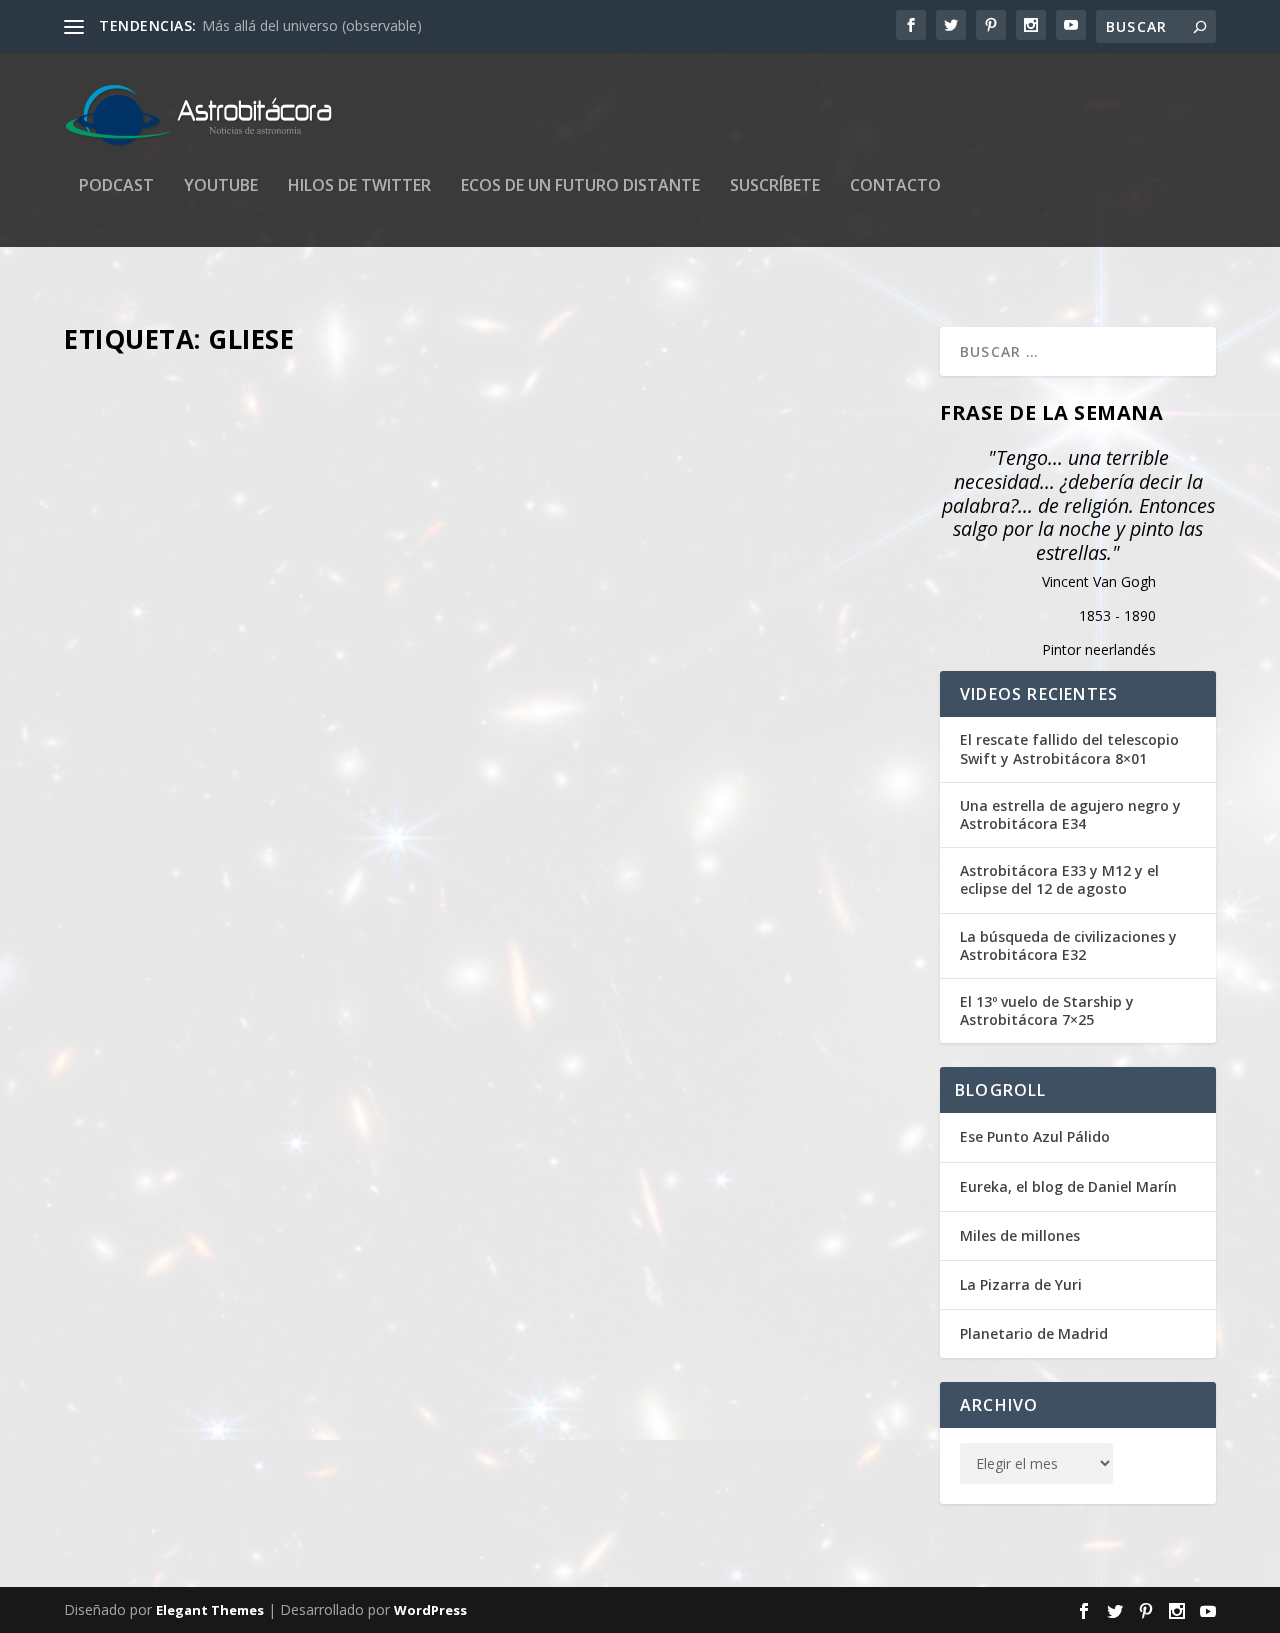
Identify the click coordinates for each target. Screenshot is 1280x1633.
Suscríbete (775, 186)
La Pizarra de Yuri (1021, 1284)
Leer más (129, 640)
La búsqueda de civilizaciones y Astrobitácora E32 (1068, 946)
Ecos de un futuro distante (580, 186)
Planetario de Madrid (1034, 1333)
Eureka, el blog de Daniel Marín (1068, 1186)
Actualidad (391, 1404)
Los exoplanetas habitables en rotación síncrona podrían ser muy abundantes (460, 1373)
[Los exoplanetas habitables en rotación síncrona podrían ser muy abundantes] (490, 1023)
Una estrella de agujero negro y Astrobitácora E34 (1070, 815)
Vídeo (377, 429)
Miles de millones (1020, 1235)
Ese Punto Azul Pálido (1035, 1136)
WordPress (430, 1610)
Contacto (895, 186)
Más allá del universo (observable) (312, 25)
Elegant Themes (210, 1610)
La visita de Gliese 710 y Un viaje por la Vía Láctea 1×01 (331, 398)
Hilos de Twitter (359, 186)
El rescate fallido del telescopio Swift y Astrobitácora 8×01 (1069, 749)
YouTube (221, 186)
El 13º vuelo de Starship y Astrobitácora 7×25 (1047, 1011)
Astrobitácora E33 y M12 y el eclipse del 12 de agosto (1059, 880)
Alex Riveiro (201, 429)
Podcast (116, 186)
